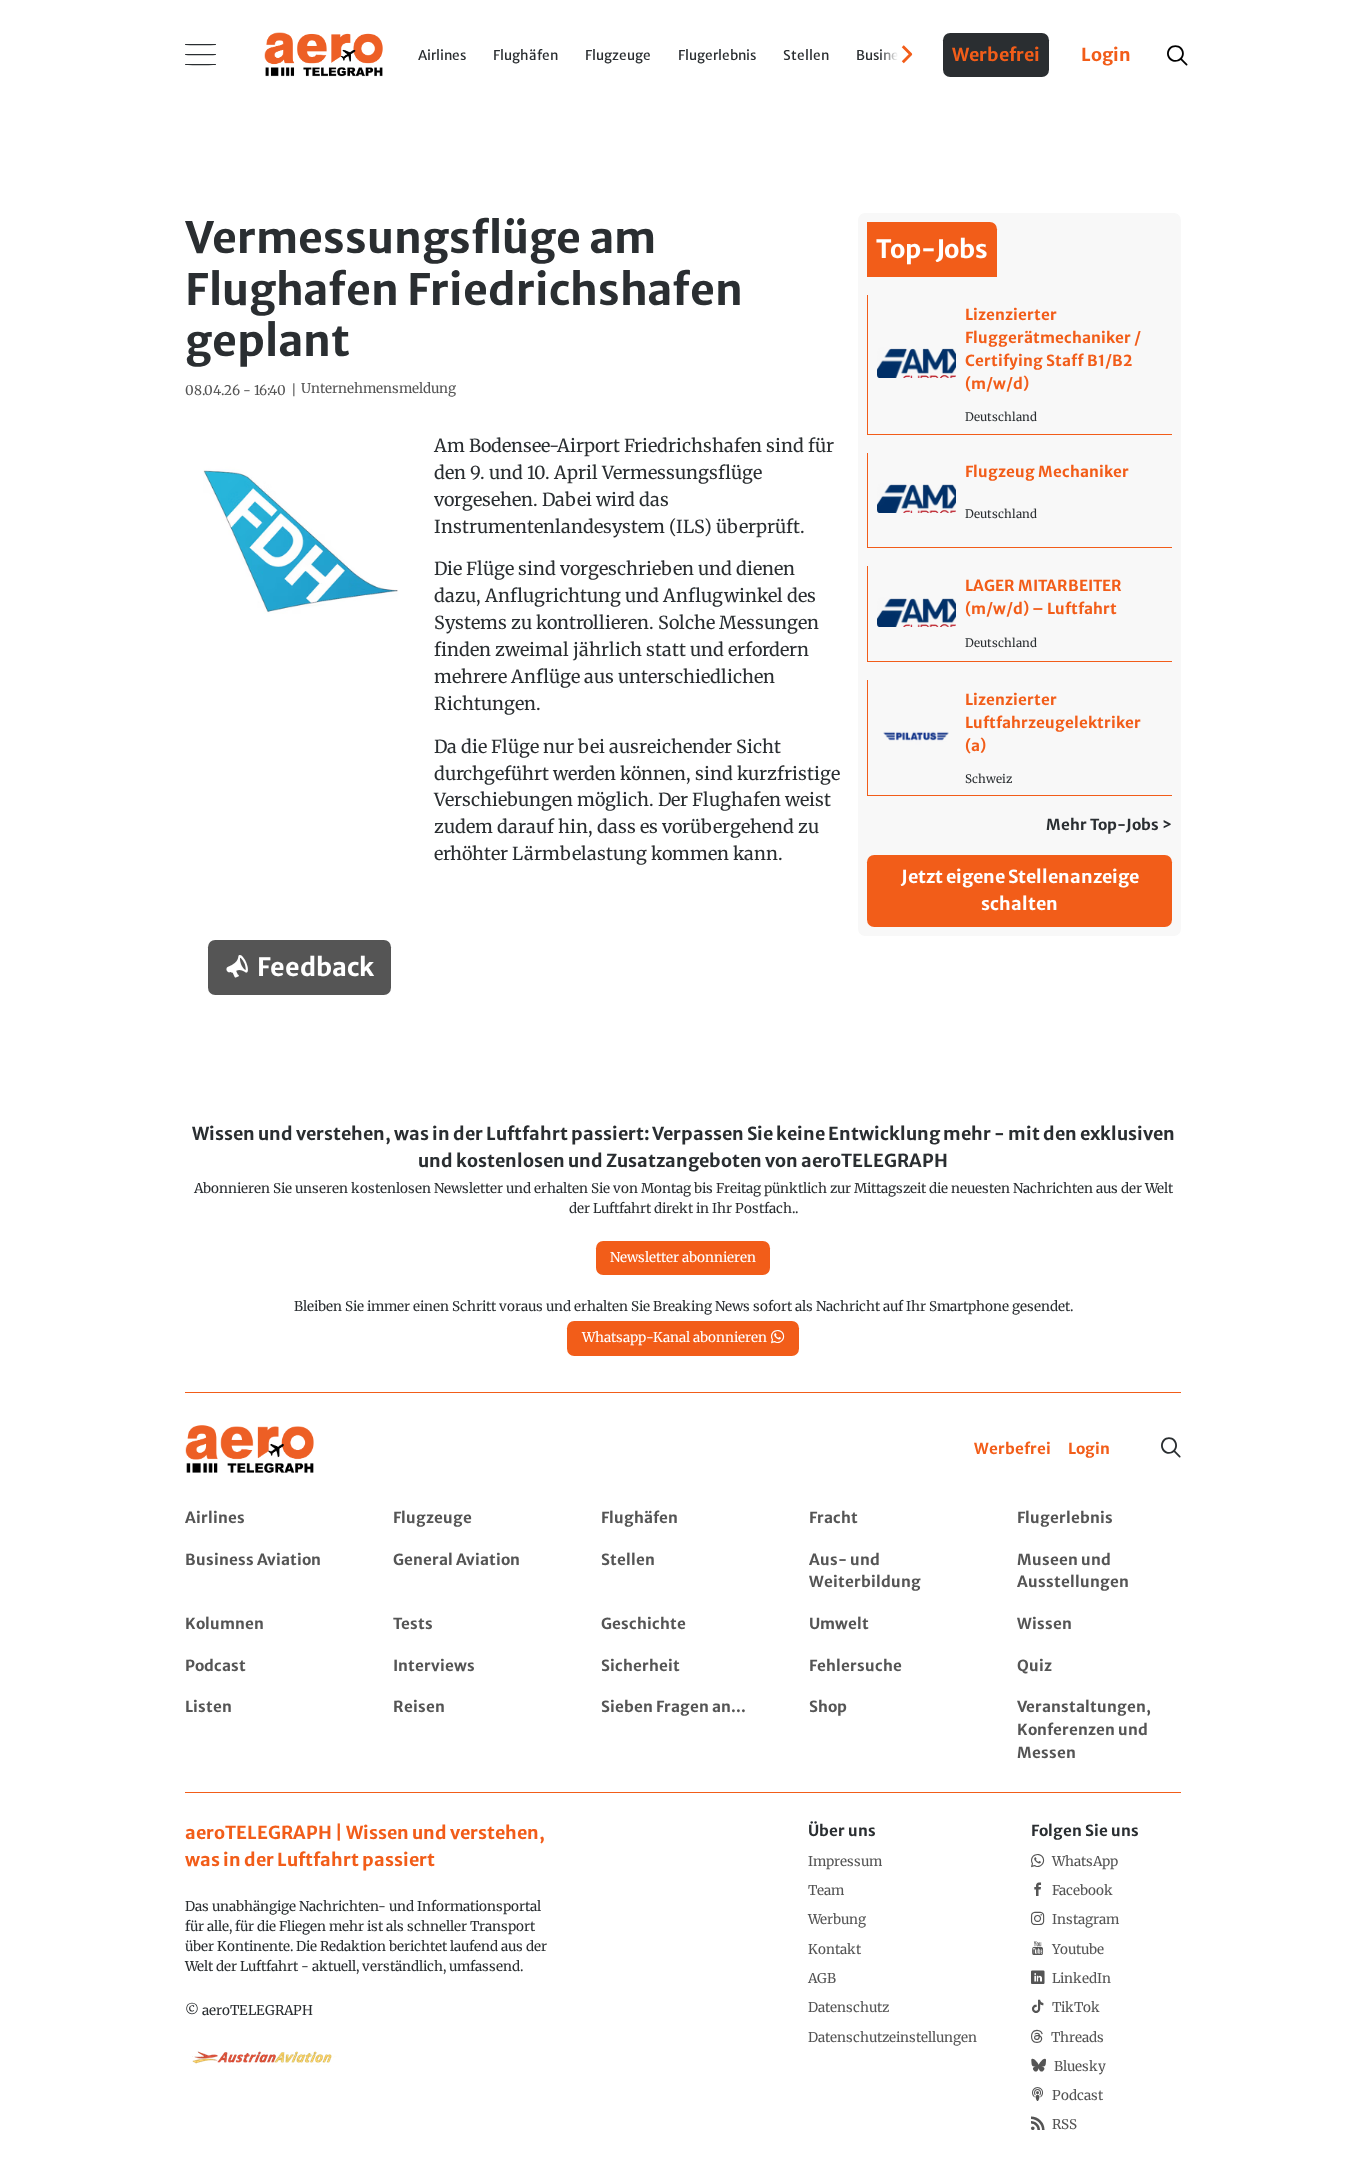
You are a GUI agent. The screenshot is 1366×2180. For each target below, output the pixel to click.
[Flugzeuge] (474, 1518)
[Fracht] (890, 1518)
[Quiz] (1098, 1666)
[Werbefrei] (1012, 1449)
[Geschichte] (682, 1624)
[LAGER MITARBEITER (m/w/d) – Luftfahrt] (1019, 613)
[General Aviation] (474, 1572)
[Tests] (474, 1624)
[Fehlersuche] (890, 1666)
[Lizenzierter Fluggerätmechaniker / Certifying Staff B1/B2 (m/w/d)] (1019, 364)
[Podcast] (266, 1666)
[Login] (1089, 1449)
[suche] (1176, 55)
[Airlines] (266, 1518)
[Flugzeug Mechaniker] (1019, 500)
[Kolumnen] (266, 1624)
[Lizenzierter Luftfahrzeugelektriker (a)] (1019, 737)
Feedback (315, 967)
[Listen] (266, 1730)
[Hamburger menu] (201, 55)
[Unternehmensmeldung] (378, 389)
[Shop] (890, 1730)
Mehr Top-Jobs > (1109, 824)
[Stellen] (682, 1572)
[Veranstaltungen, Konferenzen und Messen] (1098, 1730)
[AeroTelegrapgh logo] (250, 1449)
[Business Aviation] (266, 1572)
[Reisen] (474, 1730)
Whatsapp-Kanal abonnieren (674, 1337)
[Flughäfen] (682, 1518)
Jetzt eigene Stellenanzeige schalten (1020, 890)
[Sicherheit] (682, 1666)
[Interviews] (474, 1666)
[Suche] (1171, 1448)
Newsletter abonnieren (683, 1257)
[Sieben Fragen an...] (682, 1730)
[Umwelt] (890, 1624)
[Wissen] (1098, 1624)
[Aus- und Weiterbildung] (890, 1572)
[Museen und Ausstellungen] (1098, 1572)
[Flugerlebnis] (1098, 1518)
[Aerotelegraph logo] (324, 53)
